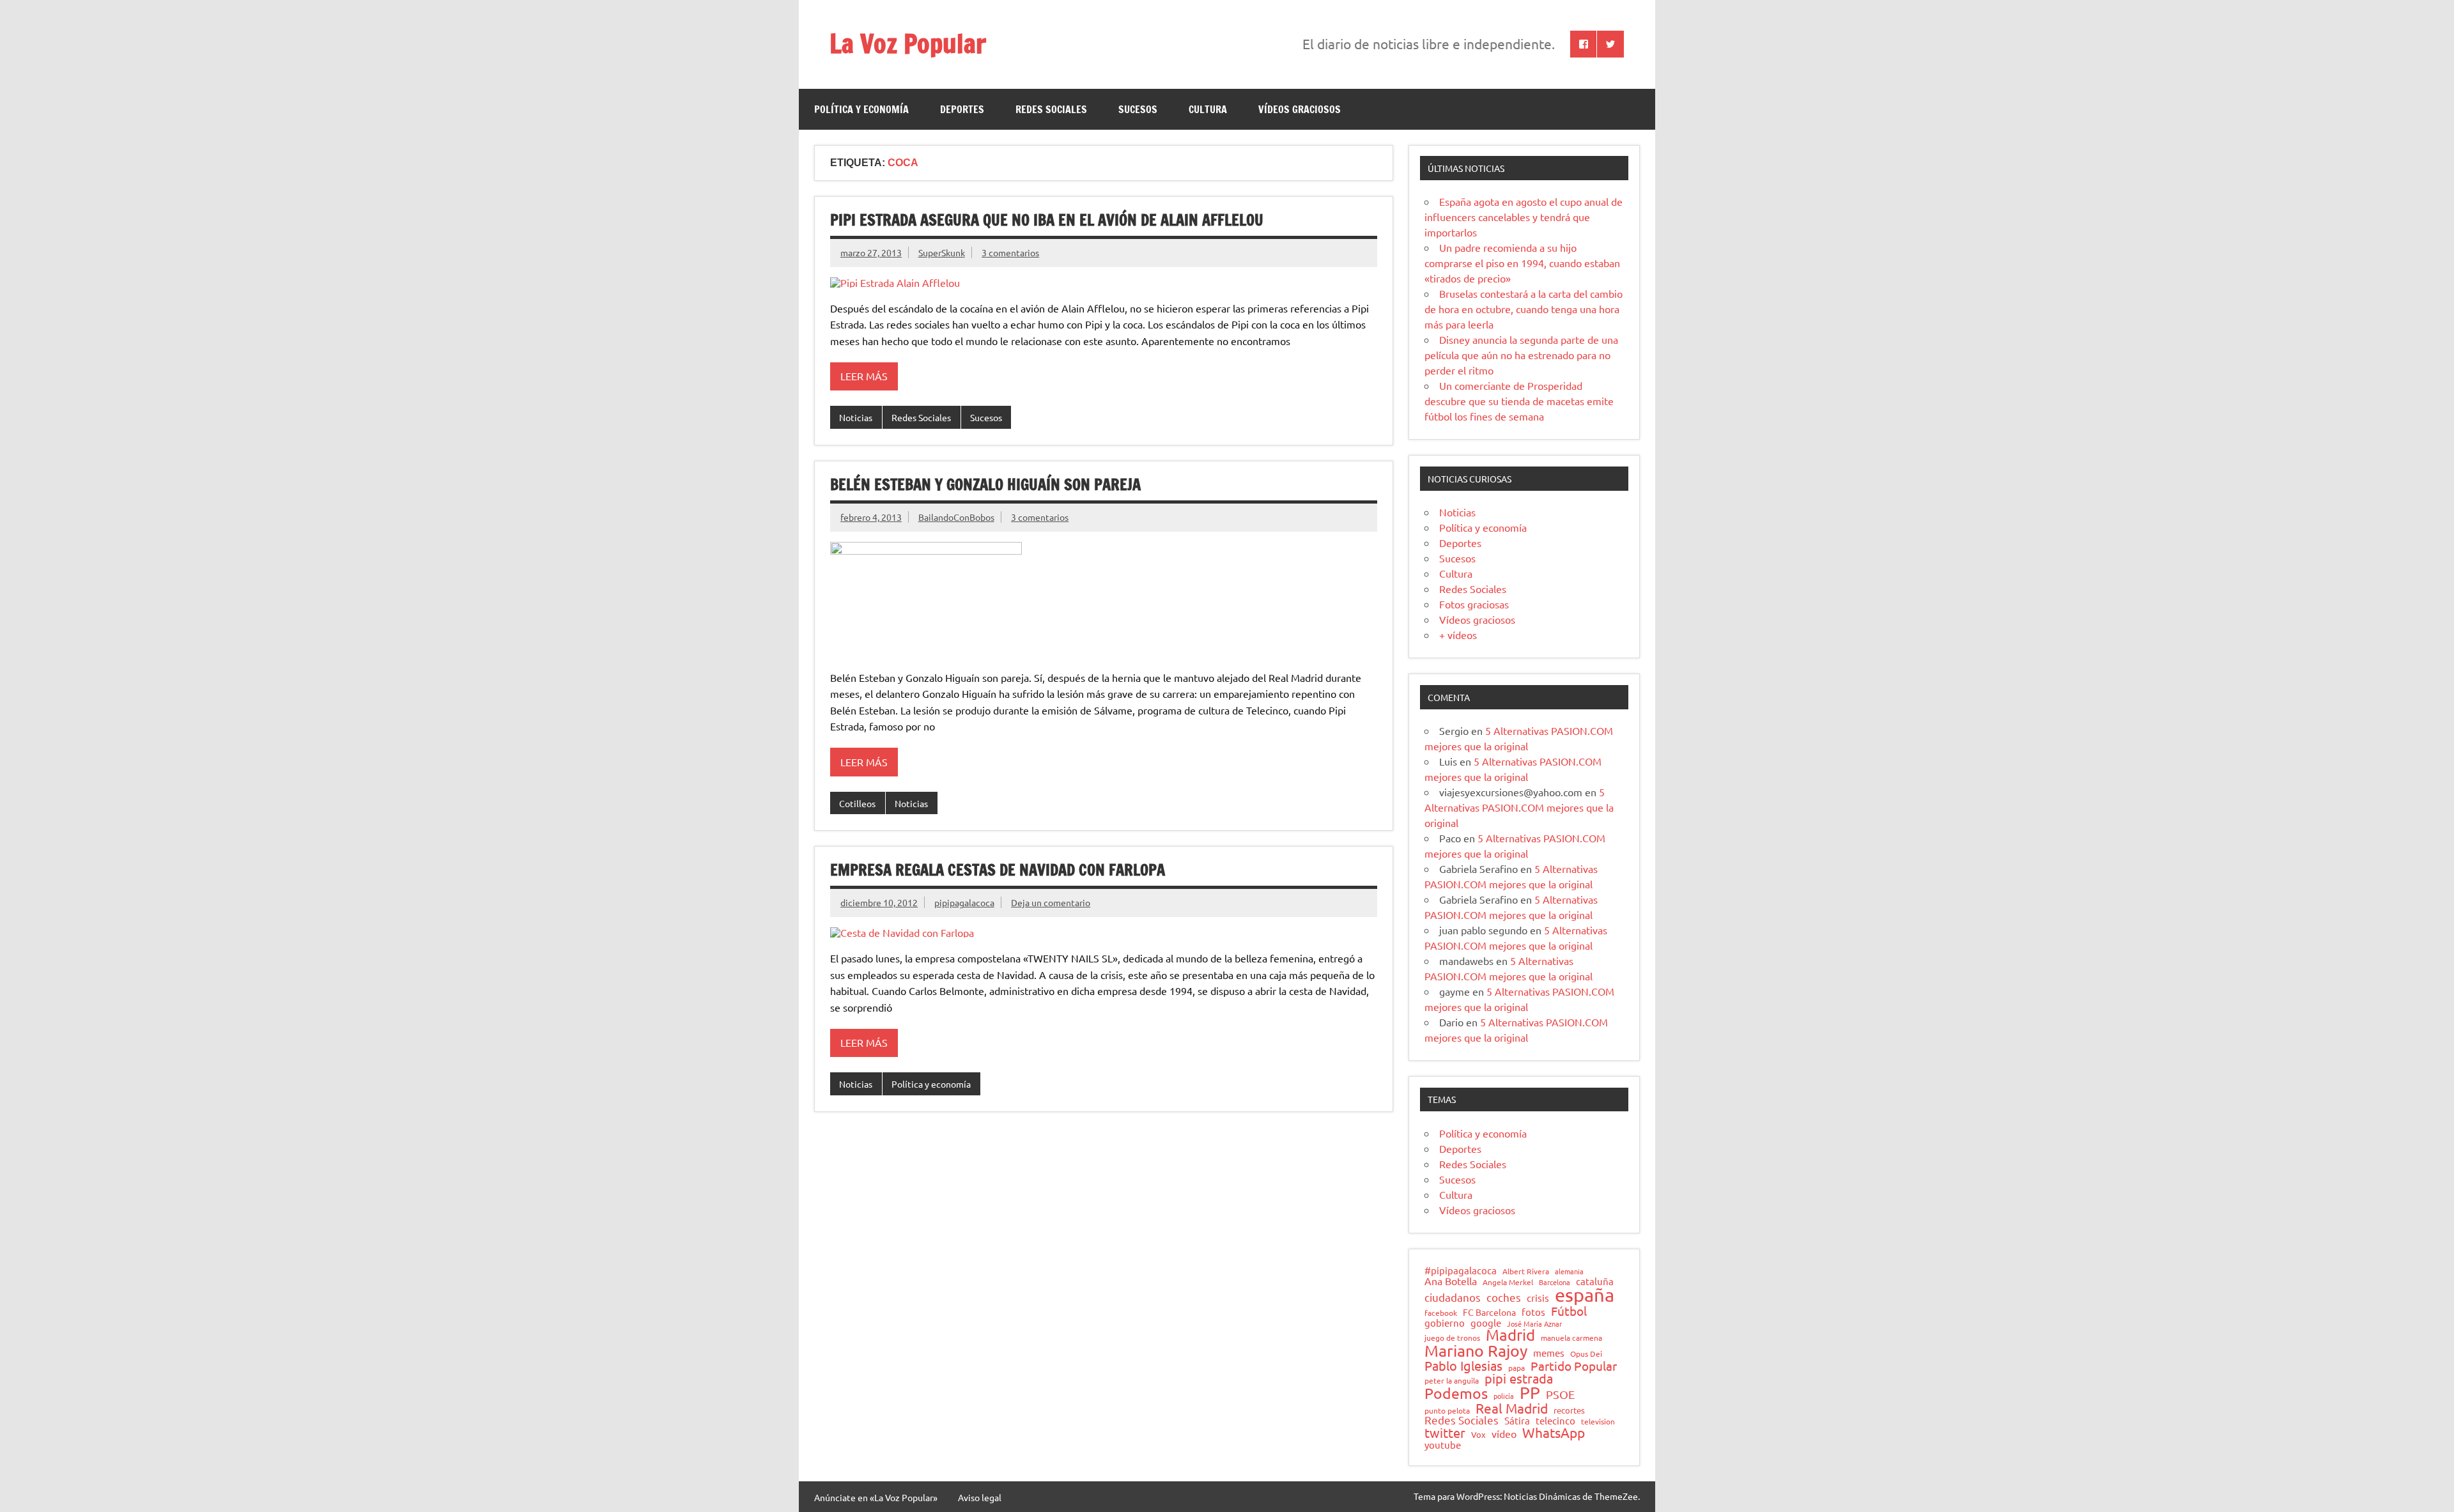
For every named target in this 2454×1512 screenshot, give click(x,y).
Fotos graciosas (1474, 604)
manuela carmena (1571, 1338)
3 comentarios (1010, 252)
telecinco (1555, 1421)
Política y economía (861, 109)
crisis (1538, 1298)
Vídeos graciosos (1300, 109)
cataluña (1595, 1282)
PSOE (1560, 1394)
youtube (1443, 1445)
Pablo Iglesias (1463, 1366)
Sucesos (1138, 109)
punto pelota (1447, 1411)
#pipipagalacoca (1461, 1271)
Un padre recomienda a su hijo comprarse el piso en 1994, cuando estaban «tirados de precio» (1522, 263)
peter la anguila (1452, 1381)
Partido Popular (1574, 1366)
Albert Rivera (1526, 1272)
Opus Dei (1586, 1354)
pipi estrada (1519, 1378)
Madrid (1510, 1335)
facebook (1441, 1313)
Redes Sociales (1051, 109)
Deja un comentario (1051, 902)
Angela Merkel (1508, 1283)
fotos (1533, 1312)
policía (1504, 1396)
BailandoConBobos (956, 517)
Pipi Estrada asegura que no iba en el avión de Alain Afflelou (1047, 220)
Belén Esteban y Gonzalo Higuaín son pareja (985, 484)
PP (1530, 1393)
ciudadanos (1453, 1298)
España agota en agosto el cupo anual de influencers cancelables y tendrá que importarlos (1524, 217)
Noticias (856, 417)
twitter (1445, 1433)
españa (1585, 1295)
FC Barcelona (1489, 1313)
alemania (1569, 1271)
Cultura (1208, 109)
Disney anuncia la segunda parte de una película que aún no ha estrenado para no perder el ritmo (1521, 355)
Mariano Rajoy (1476, 1351)
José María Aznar (1534, 1324)
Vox (1478, 1435)
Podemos (1456, 1393)
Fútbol (1569, 1311)
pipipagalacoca (964, 902)
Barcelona (1555, 1282)
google (1486, 1323)
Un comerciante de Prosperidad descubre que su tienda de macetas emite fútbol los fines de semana (1519, 401)
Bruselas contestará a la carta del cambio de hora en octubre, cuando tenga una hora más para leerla (1524, 309)
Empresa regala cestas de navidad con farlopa (998, 870)
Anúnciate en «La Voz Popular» (876, 1497)
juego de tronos (1452, 1338)
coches (1504, 1298)
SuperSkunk (942, 252)
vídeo (1504, 1433)
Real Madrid (1512, 1408)
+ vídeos (1458, 635)
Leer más (864, 376)
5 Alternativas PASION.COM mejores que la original (1519, 807)
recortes (1569, 1411)
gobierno (1445, 1323)
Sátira (1517, 1421)
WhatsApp (1554, 1432)
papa (1516, 1368)
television (1598, 1422)
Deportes (962, 109)
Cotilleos (857, 803)
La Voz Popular (908, 43)
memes (1549, 1353)
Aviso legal (980, 1497)
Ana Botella (1451, 1281)
